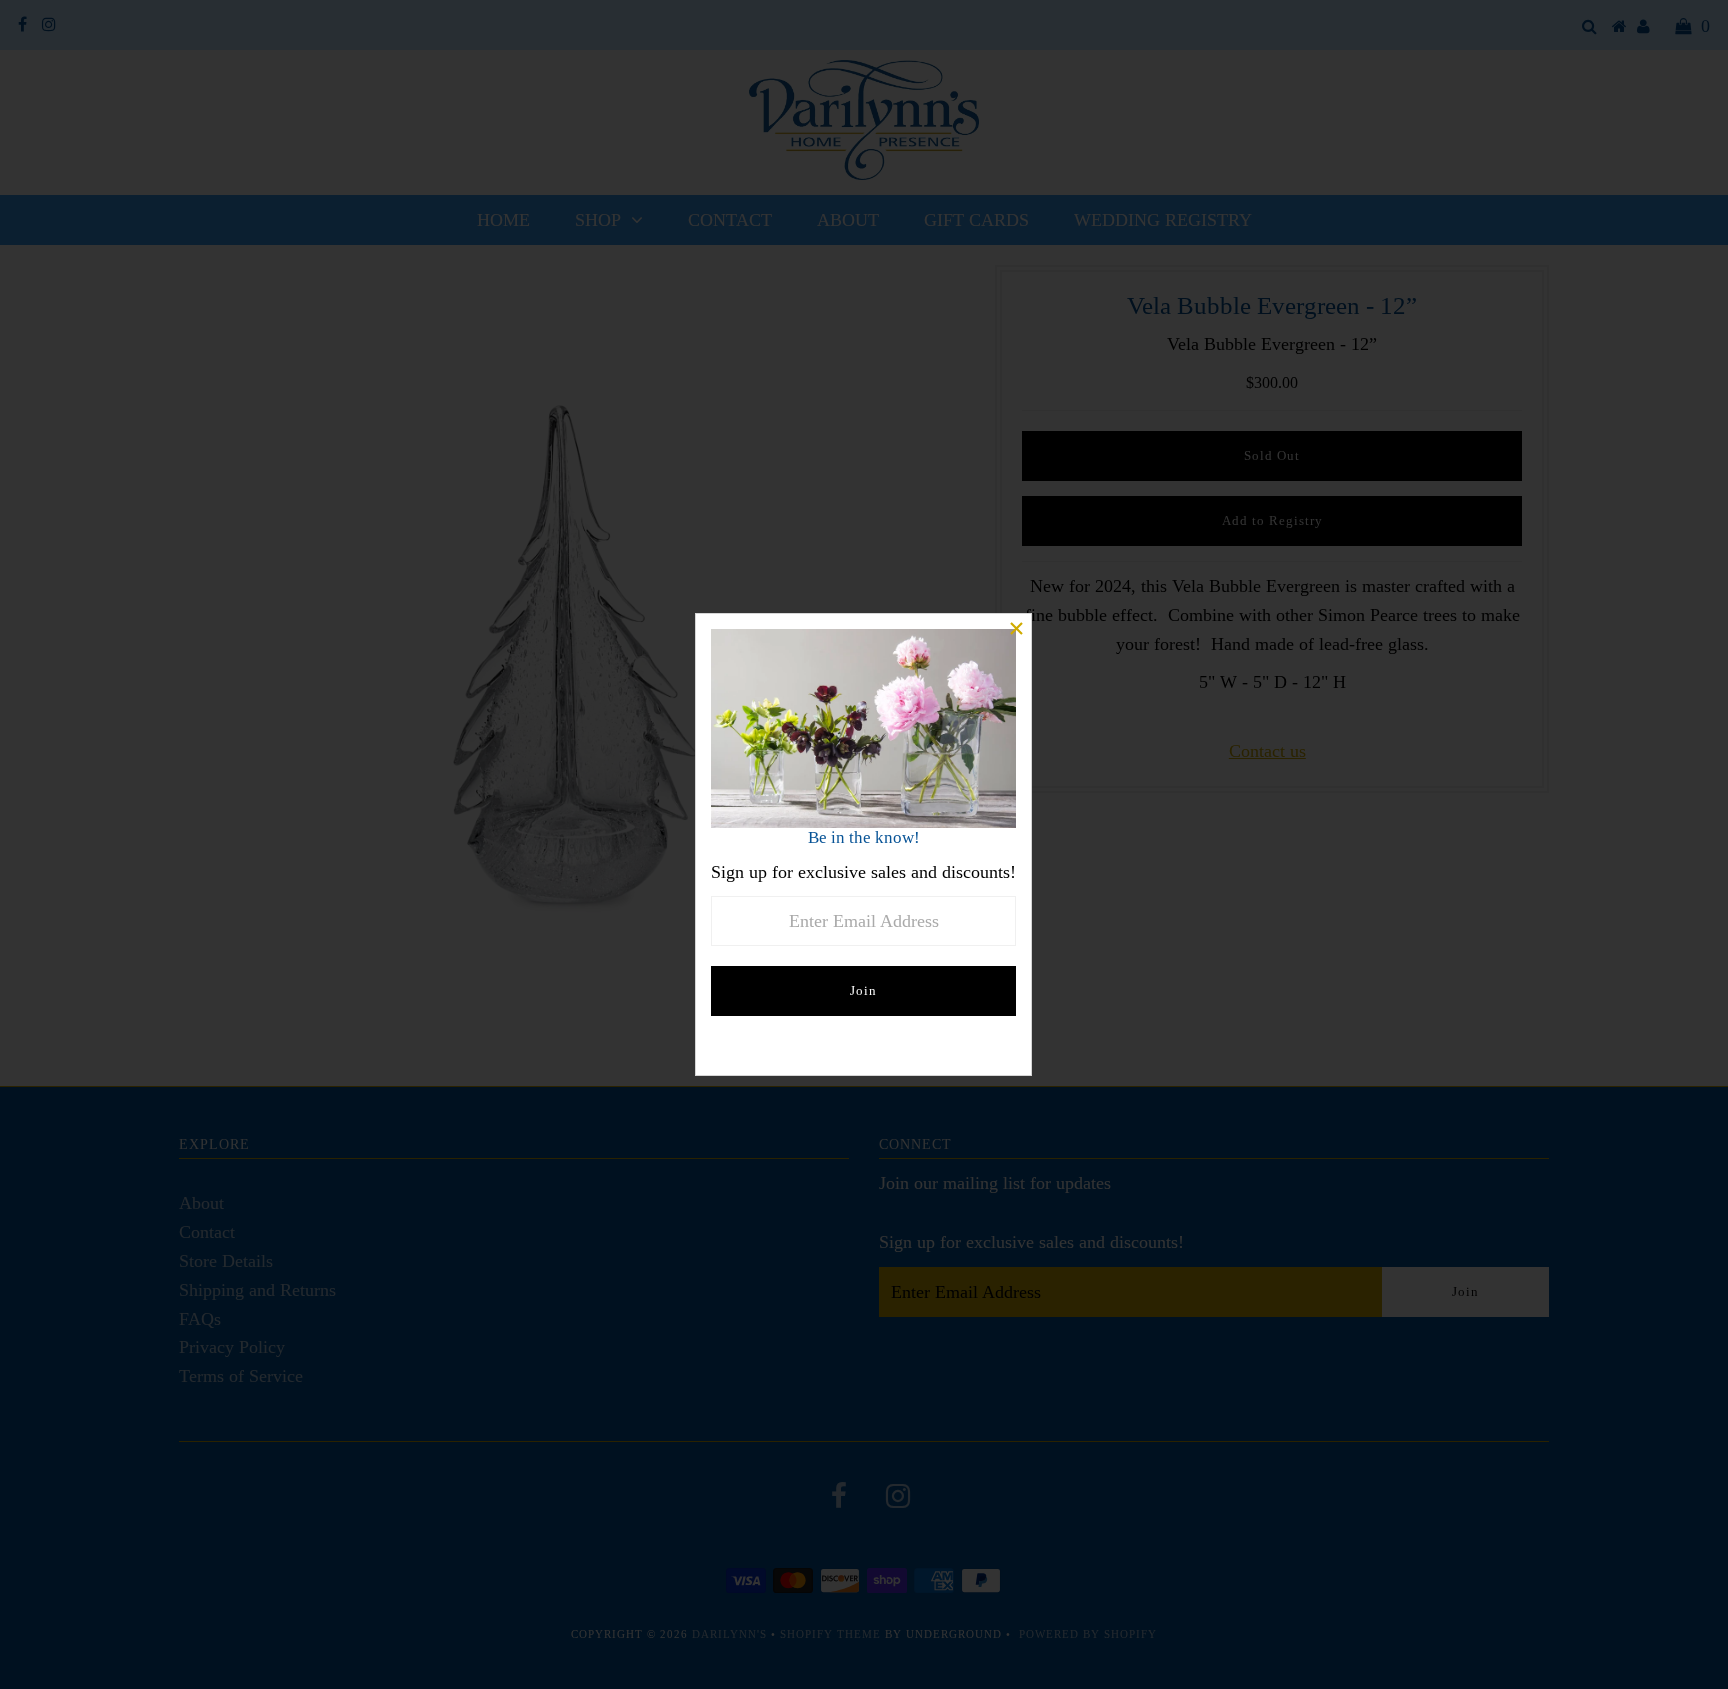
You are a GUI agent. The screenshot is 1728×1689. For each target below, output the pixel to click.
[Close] (1016, 629)
